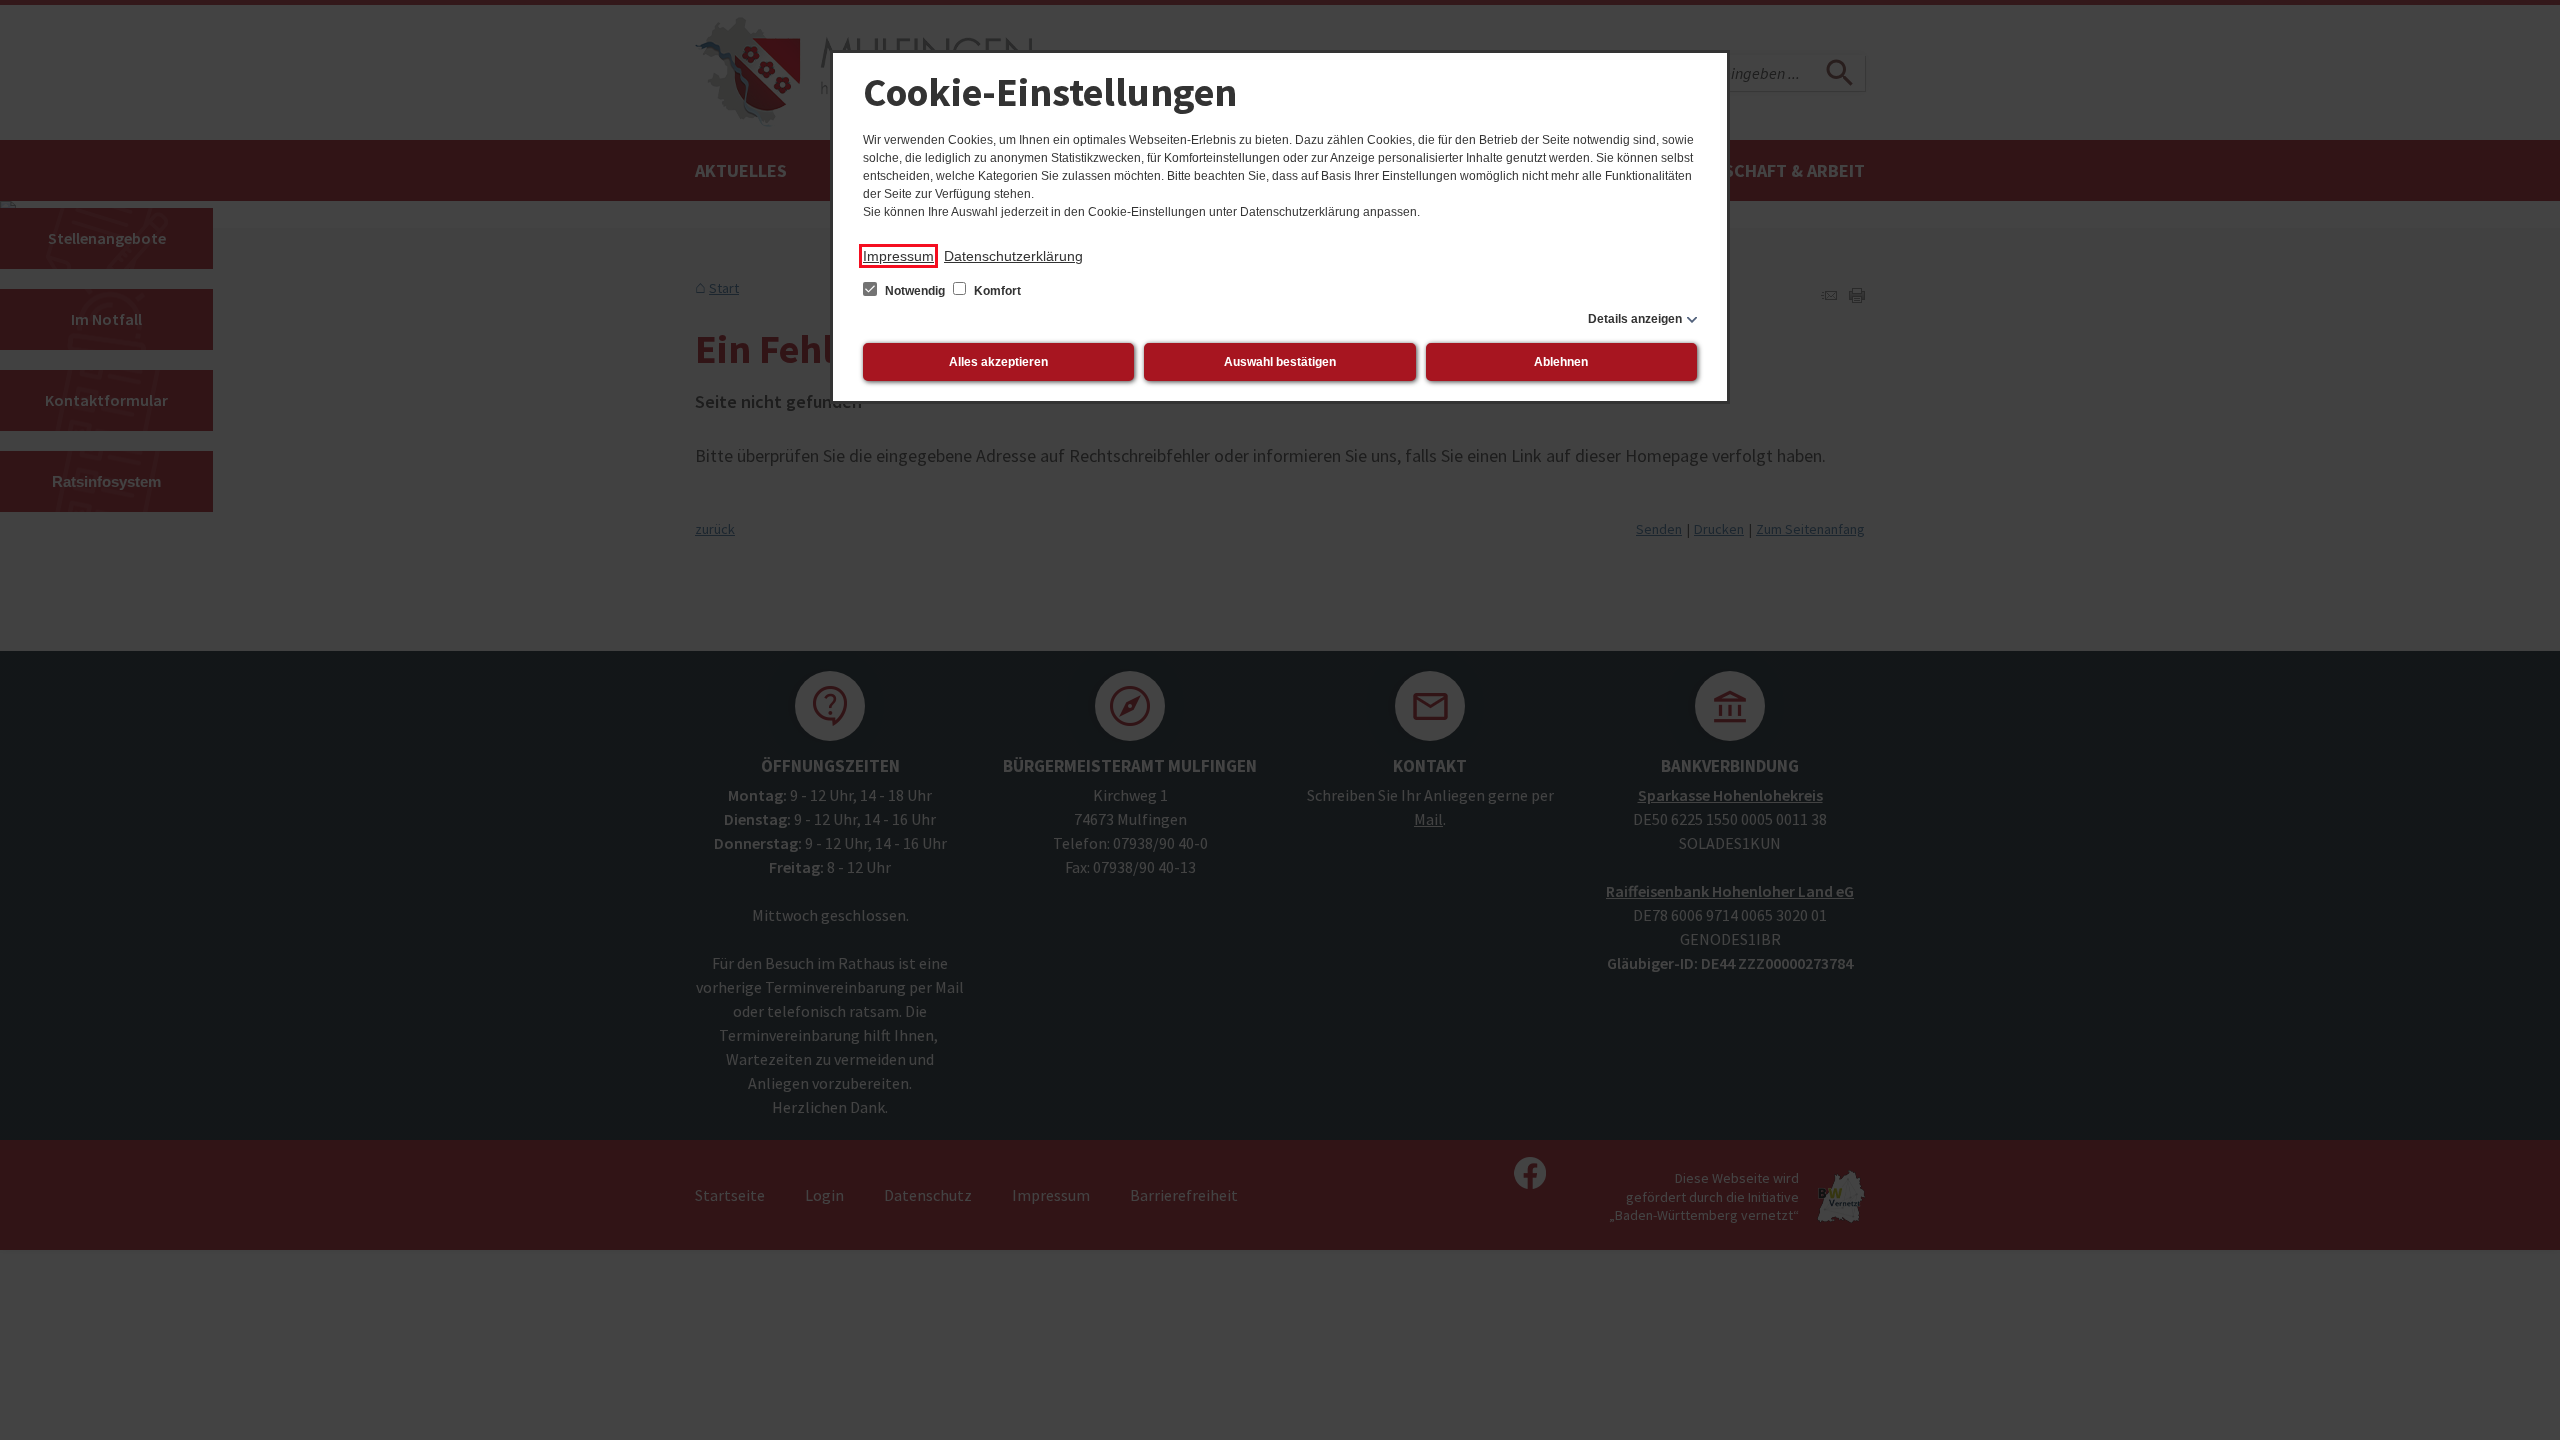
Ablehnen (1561, 362)
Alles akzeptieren (998, 362)
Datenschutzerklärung (1013, 256)
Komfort (996, 291)
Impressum (898, 256)
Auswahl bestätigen (1280, 362)
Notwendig (915, 291)
